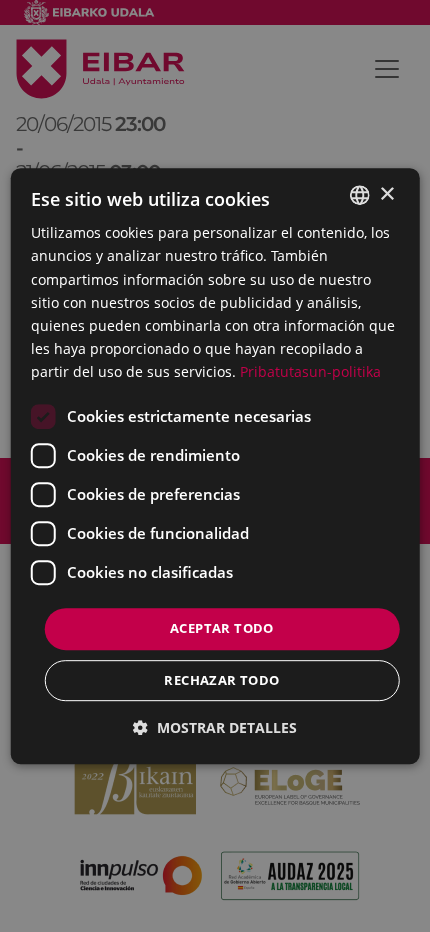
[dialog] (215, 466)
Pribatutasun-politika (310, 371)
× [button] (386, 194)
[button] (215, 727)
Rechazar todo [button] (221, 680)
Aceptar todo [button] (222, 628)
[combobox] (359, 195)
